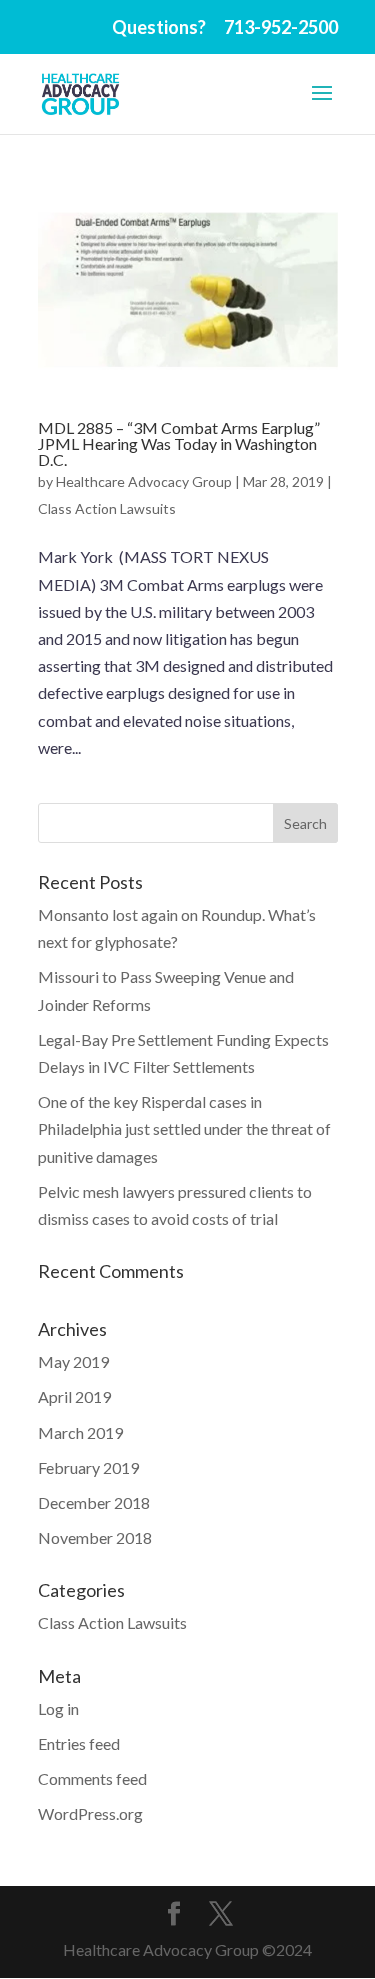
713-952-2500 (281, 27)
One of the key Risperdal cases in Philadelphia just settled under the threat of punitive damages (184, 1128)
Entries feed (79, 1743)
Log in (58, 1708)
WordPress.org (90, 1813)
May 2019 (73, 1361)
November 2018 (95, 1537)
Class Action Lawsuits (107, 508)
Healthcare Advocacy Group (144, 481)
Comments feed (92, 1778)
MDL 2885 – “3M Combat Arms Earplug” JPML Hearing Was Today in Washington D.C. (179, 443)
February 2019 (88, 1467)
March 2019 (80, 1432)
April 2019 (74, 1396)
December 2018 (94, 1502)
